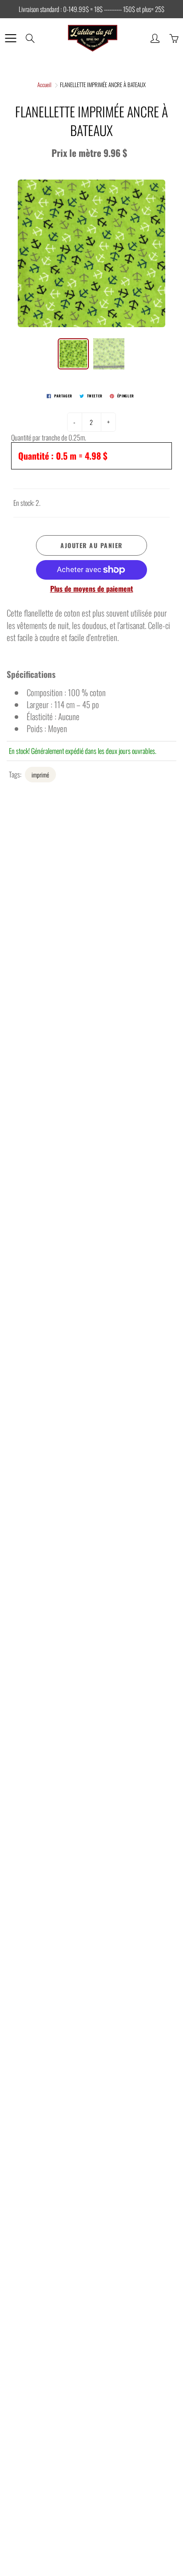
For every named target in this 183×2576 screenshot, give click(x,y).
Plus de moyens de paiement (92, 589)
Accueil (44, 84)
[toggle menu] (10, 38)
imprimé (40, 775)
